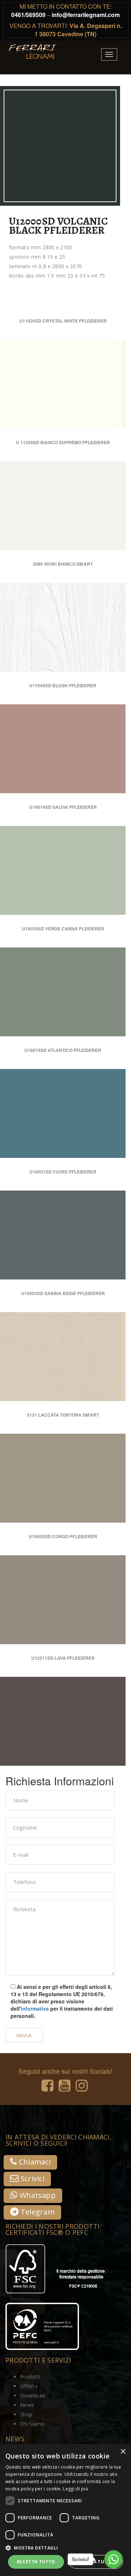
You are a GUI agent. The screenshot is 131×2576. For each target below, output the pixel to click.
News (27, 2405)
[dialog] (65, 2510)
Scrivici (31, 2178)
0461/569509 (28, 15)
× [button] (123, 2452)
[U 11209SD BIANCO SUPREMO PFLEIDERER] (94, 475)
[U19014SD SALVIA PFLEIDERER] (94, 839)
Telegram (37, 2212)
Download (33, 2395)
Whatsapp (37, 2195)
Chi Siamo (32, 2424)
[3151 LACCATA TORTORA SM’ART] (94, 1447)
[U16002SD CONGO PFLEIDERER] (94, 1569)
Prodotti (30, 2377)
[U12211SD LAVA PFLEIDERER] (94, 1690)
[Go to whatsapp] (114, 2559)
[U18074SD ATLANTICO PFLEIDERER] (94, 1083)
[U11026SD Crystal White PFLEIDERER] (94, 353)
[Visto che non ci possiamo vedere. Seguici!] (47, 2088)
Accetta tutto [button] (36, 2562)
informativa (35, 2008)
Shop (26, 2414)
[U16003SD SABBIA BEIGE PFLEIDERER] (94, 1326)
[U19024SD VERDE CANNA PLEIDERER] (94, 961)
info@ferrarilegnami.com (86, 15)
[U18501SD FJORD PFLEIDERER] (94, 1204)
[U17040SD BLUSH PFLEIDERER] (94, 718)
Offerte (29, 2386)
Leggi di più (76, 2489)
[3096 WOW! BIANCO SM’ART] (94, 596)
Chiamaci (34, 2162)
